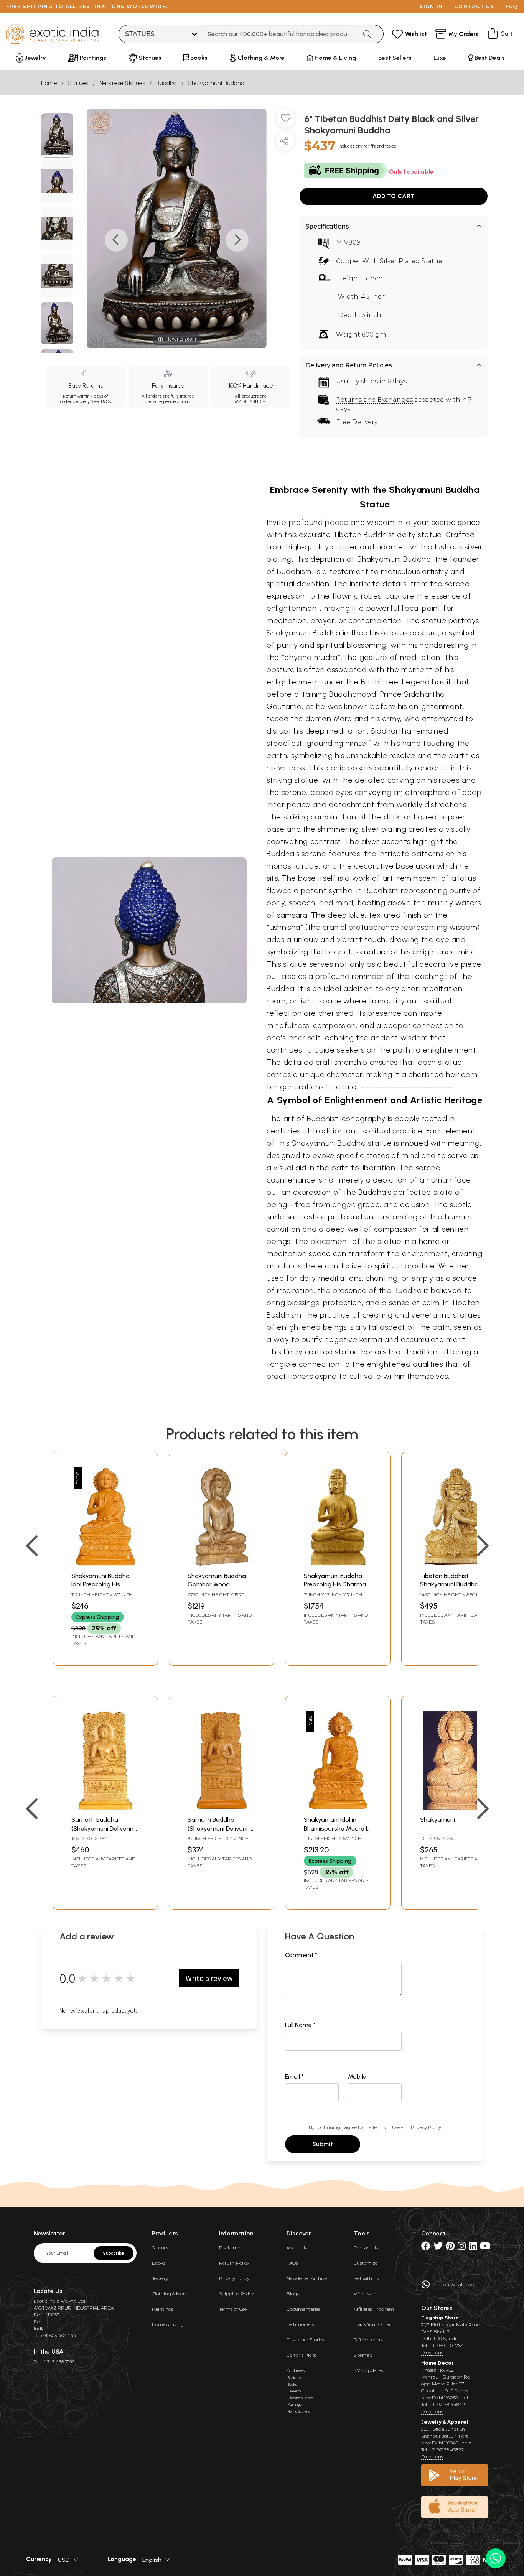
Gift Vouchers (368, 2340)
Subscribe (114, 2253)
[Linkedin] (473, 2248)
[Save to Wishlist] (285, 121)
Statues (78, 83)
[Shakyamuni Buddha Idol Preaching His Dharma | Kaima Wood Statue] (105, 1564)
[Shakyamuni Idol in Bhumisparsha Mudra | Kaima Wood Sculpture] (338, 1808)
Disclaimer (231, 2248)
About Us (297, 2248)
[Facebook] (426, 2248)
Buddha (166, 83)
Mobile (357, 2077)
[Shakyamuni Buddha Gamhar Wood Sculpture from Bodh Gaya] (222, 1564)
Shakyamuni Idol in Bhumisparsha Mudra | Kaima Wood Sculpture (336, 1828)
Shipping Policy (236, 2294)
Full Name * (300, 2025)
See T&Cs (101, 401)
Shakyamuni (437, 1820)
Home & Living (168, 2324)
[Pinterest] (450, 2248)
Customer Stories (305, 2340)
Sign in (431, 6)
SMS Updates (368, 2370)
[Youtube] (485, 2248)
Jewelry (160, 2278)
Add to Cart (394, 196)
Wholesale (365, 2294)
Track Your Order (372, 2324)
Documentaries (303, 2309)
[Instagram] (462, 2248)
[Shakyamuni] (454, 1808)
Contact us (474, 6)
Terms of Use (386, 2127)
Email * (294, 2077)
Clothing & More (170, 2294)
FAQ (512, 6)
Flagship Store (440, 2318)
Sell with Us (366, 2278)
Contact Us (366, 2248)
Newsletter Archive (307, 2278)
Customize (366, 2263)
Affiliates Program (374, 2309)
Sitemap (363, 2355)
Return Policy (234, 2263)
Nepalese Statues (122, 83)
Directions (432, 2352)
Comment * (301, 1955)
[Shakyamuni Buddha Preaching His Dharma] (338, 1564)
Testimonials (300, 2324)
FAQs (292, 2263)
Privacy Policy (426, 2127)
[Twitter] (438, 2248)
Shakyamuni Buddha (216, 83)
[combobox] (280, 34)
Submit (323, 2144)
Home (49, 83)
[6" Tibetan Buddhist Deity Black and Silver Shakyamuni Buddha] (57, 135)
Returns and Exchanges (374, 400)
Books (159, 2263)
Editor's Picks (301, 2355)
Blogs (293, 2294)
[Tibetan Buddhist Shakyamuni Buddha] (454, 1564)
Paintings (163, 2309)
